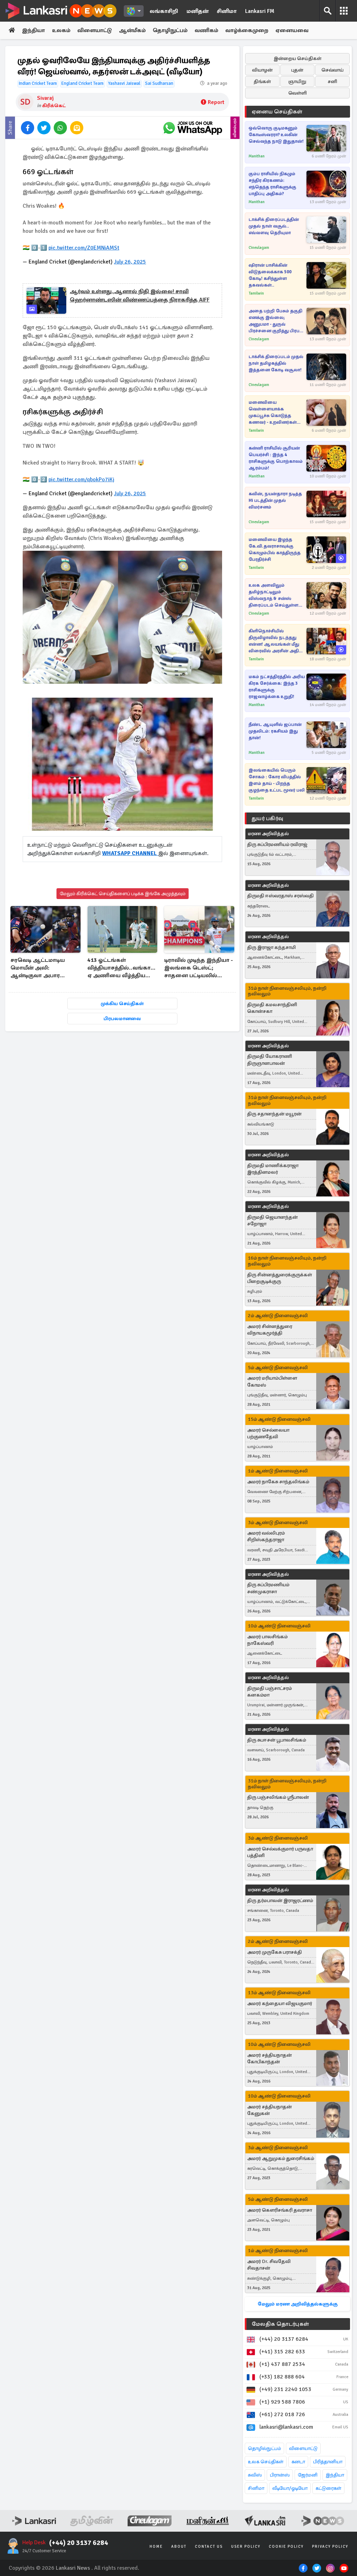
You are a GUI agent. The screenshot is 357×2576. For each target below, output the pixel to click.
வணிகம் (206, 30)
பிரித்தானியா (328, 2462)
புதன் (297, 70)
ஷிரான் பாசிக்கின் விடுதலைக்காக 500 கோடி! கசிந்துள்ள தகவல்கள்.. (270, 275)
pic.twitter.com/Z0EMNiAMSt (84, 248)
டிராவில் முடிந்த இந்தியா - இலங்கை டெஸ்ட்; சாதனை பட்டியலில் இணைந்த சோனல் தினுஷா (199, 968)
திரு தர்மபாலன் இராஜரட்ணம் (280, 1901)
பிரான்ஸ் (280, 2475)
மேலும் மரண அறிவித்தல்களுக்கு (298, 2304)
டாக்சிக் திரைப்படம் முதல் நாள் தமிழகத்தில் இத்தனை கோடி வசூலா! (276, 363)
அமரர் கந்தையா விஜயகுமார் (280, 2003)
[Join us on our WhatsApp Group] (192, 128)
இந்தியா (33, 30)
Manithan (257, 156)
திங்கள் (262, 81)
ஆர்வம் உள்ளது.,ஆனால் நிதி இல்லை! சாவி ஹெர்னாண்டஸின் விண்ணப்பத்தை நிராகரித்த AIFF (140, 296)
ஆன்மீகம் (132, 30)
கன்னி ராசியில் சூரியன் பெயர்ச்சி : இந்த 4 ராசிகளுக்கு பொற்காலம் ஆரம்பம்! (276, 458)
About (179, 2547)
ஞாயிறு (297, 81)
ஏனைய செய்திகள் (277, 112)
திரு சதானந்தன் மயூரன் (274, 1114)
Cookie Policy (286, 2547)
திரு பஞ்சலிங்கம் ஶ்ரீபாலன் (278, 1797)
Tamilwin (256, 293)
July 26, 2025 (130, 262)
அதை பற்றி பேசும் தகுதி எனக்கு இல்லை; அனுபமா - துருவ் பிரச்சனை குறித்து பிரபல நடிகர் (276, 321)
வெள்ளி (298, 93)
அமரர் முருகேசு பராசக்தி (275, 1952)
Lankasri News (73, 2568)
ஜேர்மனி (308, 2475)
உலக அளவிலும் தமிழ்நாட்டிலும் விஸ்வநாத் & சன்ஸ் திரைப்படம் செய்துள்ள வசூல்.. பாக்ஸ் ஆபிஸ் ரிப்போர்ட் (274, 596)
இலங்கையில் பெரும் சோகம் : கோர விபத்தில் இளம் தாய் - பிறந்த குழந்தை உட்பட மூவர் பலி (277, 780)
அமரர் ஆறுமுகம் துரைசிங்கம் (281, 2158)
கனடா (298, 2462)
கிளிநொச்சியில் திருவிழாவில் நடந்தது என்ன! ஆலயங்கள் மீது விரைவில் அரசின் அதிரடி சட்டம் (276, 641)
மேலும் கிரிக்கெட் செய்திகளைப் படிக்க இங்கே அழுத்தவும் (123, 894)
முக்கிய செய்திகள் (122, 1004)
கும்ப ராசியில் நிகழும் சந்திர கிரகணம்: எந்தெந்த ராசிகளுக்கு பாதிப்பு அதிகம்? (272, 184)
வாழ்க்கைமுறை (247, 30)
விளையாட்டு (95, 30)
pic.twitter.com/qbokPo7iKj (81, 480)
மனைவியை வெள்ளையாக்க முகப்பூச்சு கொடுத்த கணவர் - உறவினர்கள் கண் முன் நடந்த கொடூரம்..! (273, 413)
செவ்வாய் (333, 70)
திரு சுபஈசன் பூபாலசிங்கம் (277, 1740)
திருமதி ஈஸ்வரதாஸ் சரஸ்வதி (280, 896)
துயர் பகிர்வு (267, 818)
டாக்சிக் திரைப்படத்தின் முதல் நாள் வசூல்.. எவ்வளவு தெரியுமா (274, 226)
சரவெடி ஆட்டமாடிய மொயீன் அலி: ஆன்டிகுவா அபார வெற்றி (38, 968)
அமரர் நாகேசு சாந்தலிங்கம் (278, 1482)
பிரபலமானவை (122, 1019)
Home (156, 2547)
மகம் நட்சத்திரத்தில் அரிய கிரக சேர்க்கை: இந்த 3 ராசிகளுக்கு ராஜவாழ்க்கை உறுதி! (277, 687)
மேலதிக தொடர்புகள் (280, 2324)
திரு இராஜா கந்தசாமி (271, 947)
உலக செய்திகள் (266, 2462)
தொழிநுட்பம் (170, 30)
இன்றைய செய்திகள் (298, 58)
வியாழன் (262, 70)
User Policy (246, 2547)
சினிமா (227, 11)
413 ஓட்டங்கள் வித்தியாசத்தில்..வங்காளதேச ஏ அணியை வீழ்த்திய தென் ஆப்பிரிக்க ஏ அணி (123, 968)
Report (216, 102)
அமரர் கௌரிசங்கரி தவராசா (280, 2210)
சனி (332, 81)
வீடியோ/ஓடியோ (290, 2488)
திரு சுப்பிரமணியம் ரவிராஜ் (277, 844)
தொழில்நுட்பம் (264, 2448)
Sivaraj (45, 98)
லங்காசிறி (164, 11)
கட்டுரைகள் (328, 2488)
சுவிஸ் (255, 2475)
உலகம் (61, 30)
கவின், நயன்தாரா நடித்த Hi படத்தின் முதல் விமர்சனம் (275, 500)
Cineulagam (259, 248)
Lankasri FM (260, 11)
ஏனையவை (292, 30)
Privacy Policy (330, 2547)
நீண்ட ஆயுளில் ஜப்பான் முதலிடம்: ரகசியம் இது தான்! (275, 731)
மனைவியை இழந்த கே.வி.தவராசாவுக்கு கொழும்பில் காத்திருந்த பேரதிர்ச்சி (275, 550)
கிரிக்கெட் (54, 106)
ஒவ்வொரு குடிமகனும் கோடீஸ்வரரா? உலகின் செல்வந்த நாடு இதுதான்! (276, 135)
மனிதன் (198, 11)
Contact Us (209, 2547)
